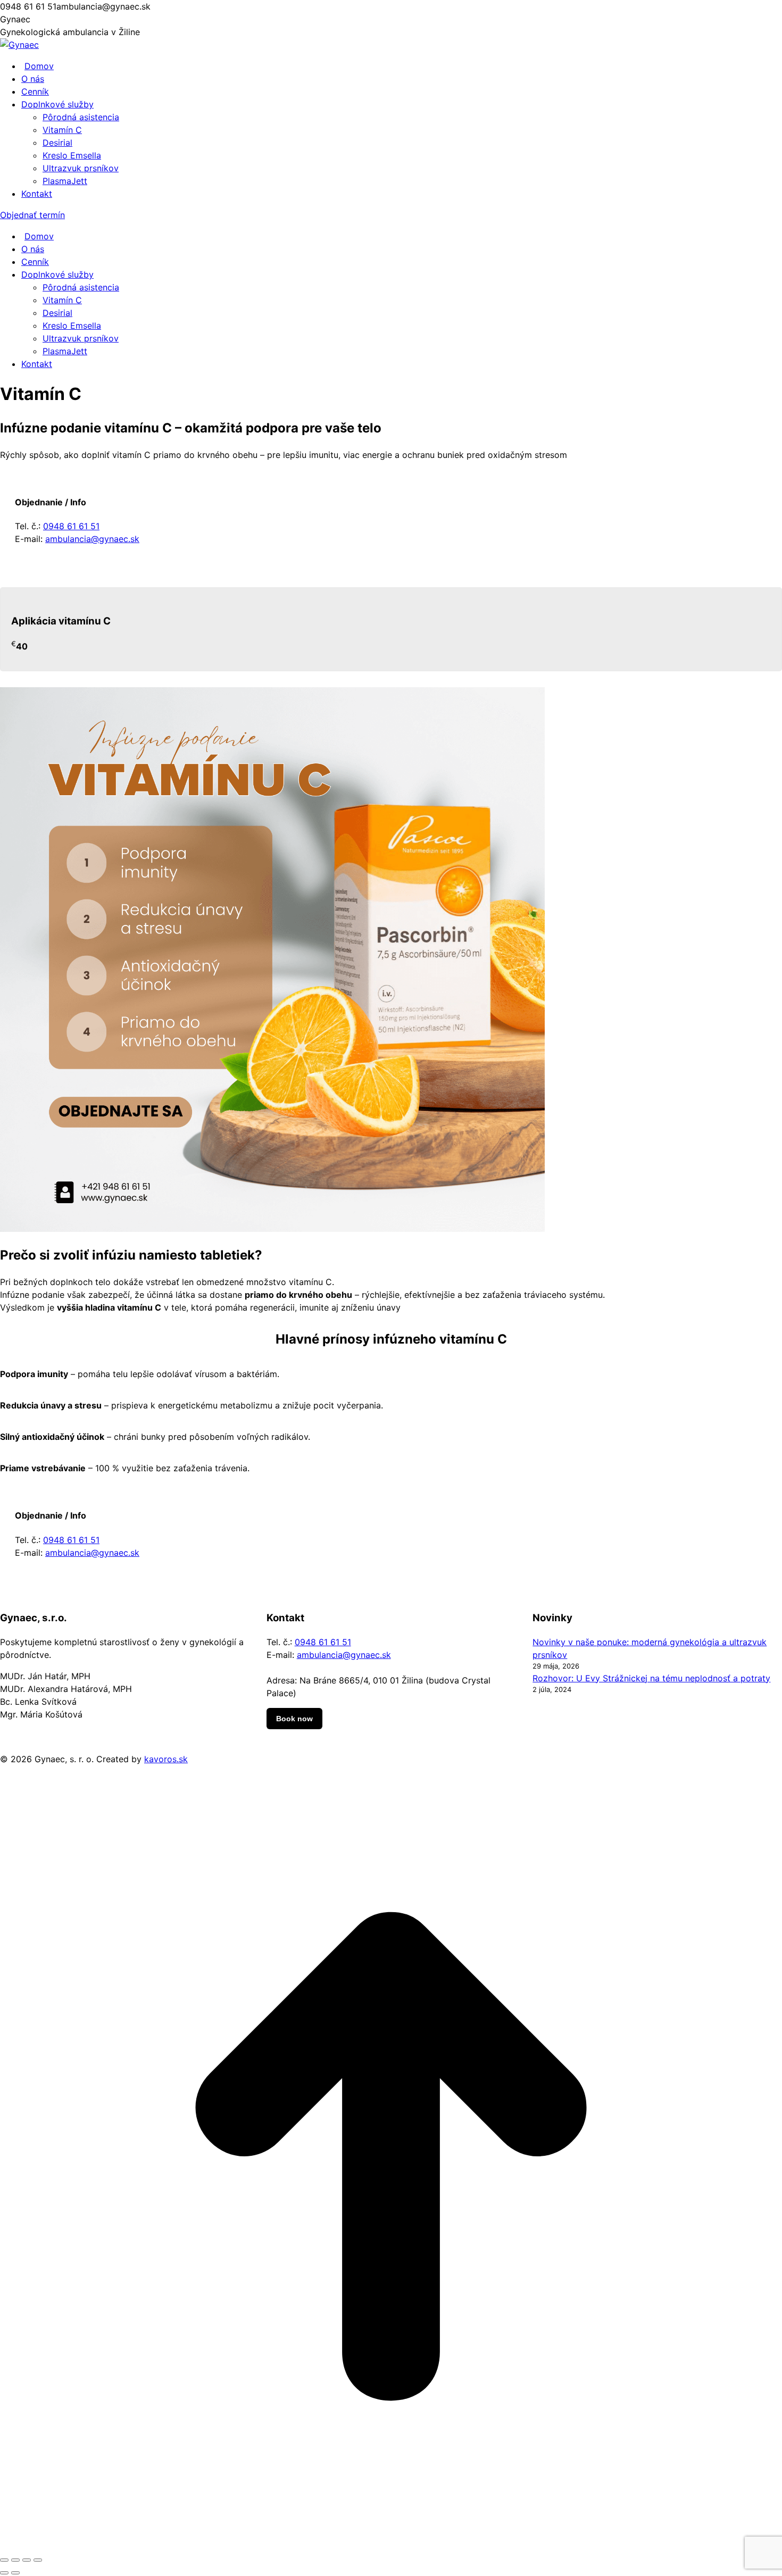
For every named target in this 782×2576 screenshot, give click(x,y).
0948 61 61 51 (71, 526)
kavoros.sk (166, 1759)
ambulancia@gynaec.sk (92, 539)
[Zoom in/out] (38, 2560)
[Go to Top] (391, 2544)
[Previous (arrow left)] (4, 2573)
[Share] (15, 2560)
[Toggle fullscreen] (27, 2560)
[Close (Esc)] (4, 2560)
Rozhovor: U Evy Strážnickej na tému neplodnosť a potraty (651, 1678)
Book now (294, 1719)
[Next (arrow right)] (15, 2573)
